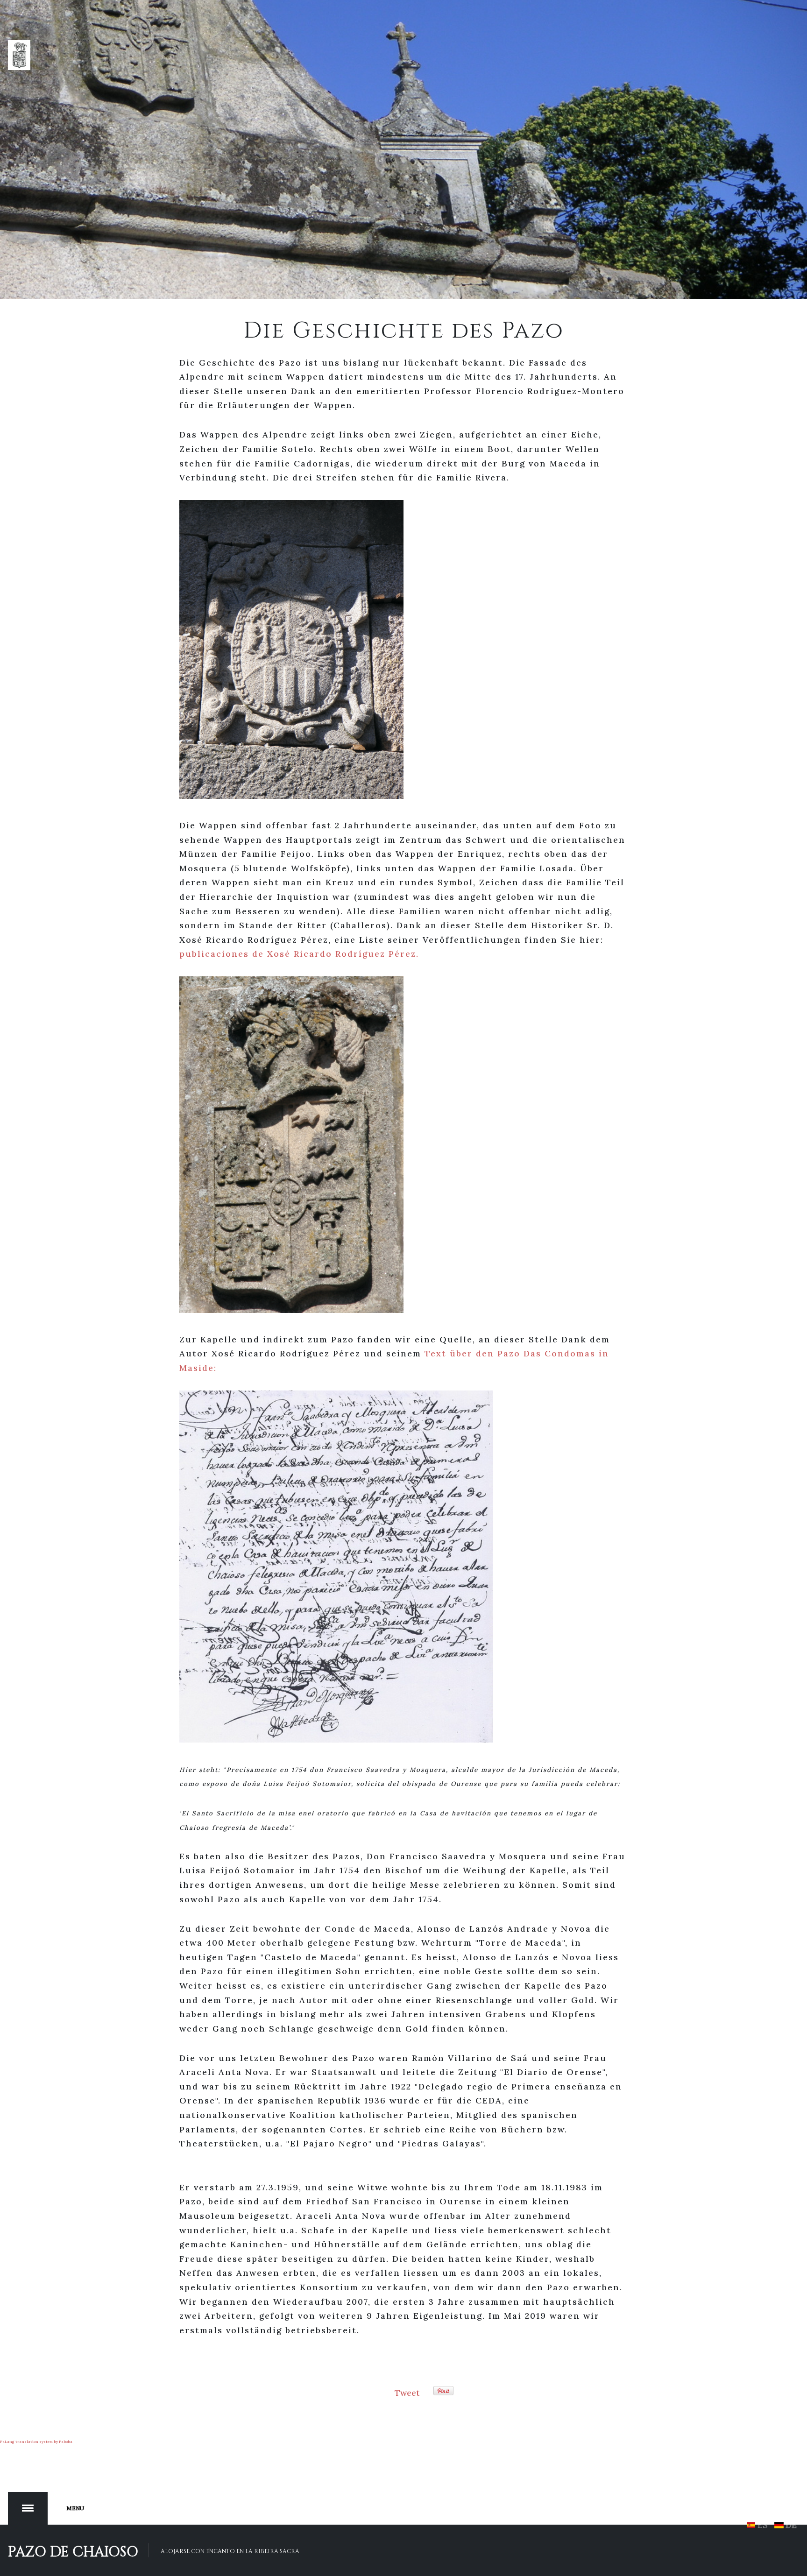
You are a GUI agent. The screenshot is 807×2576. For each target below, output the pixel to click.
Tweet (407, 2393)
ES (763, 2525)
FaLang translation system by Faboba (36, 2442)
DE (790, 2525)
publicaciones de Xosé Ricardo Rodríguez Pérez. (299, 954)
